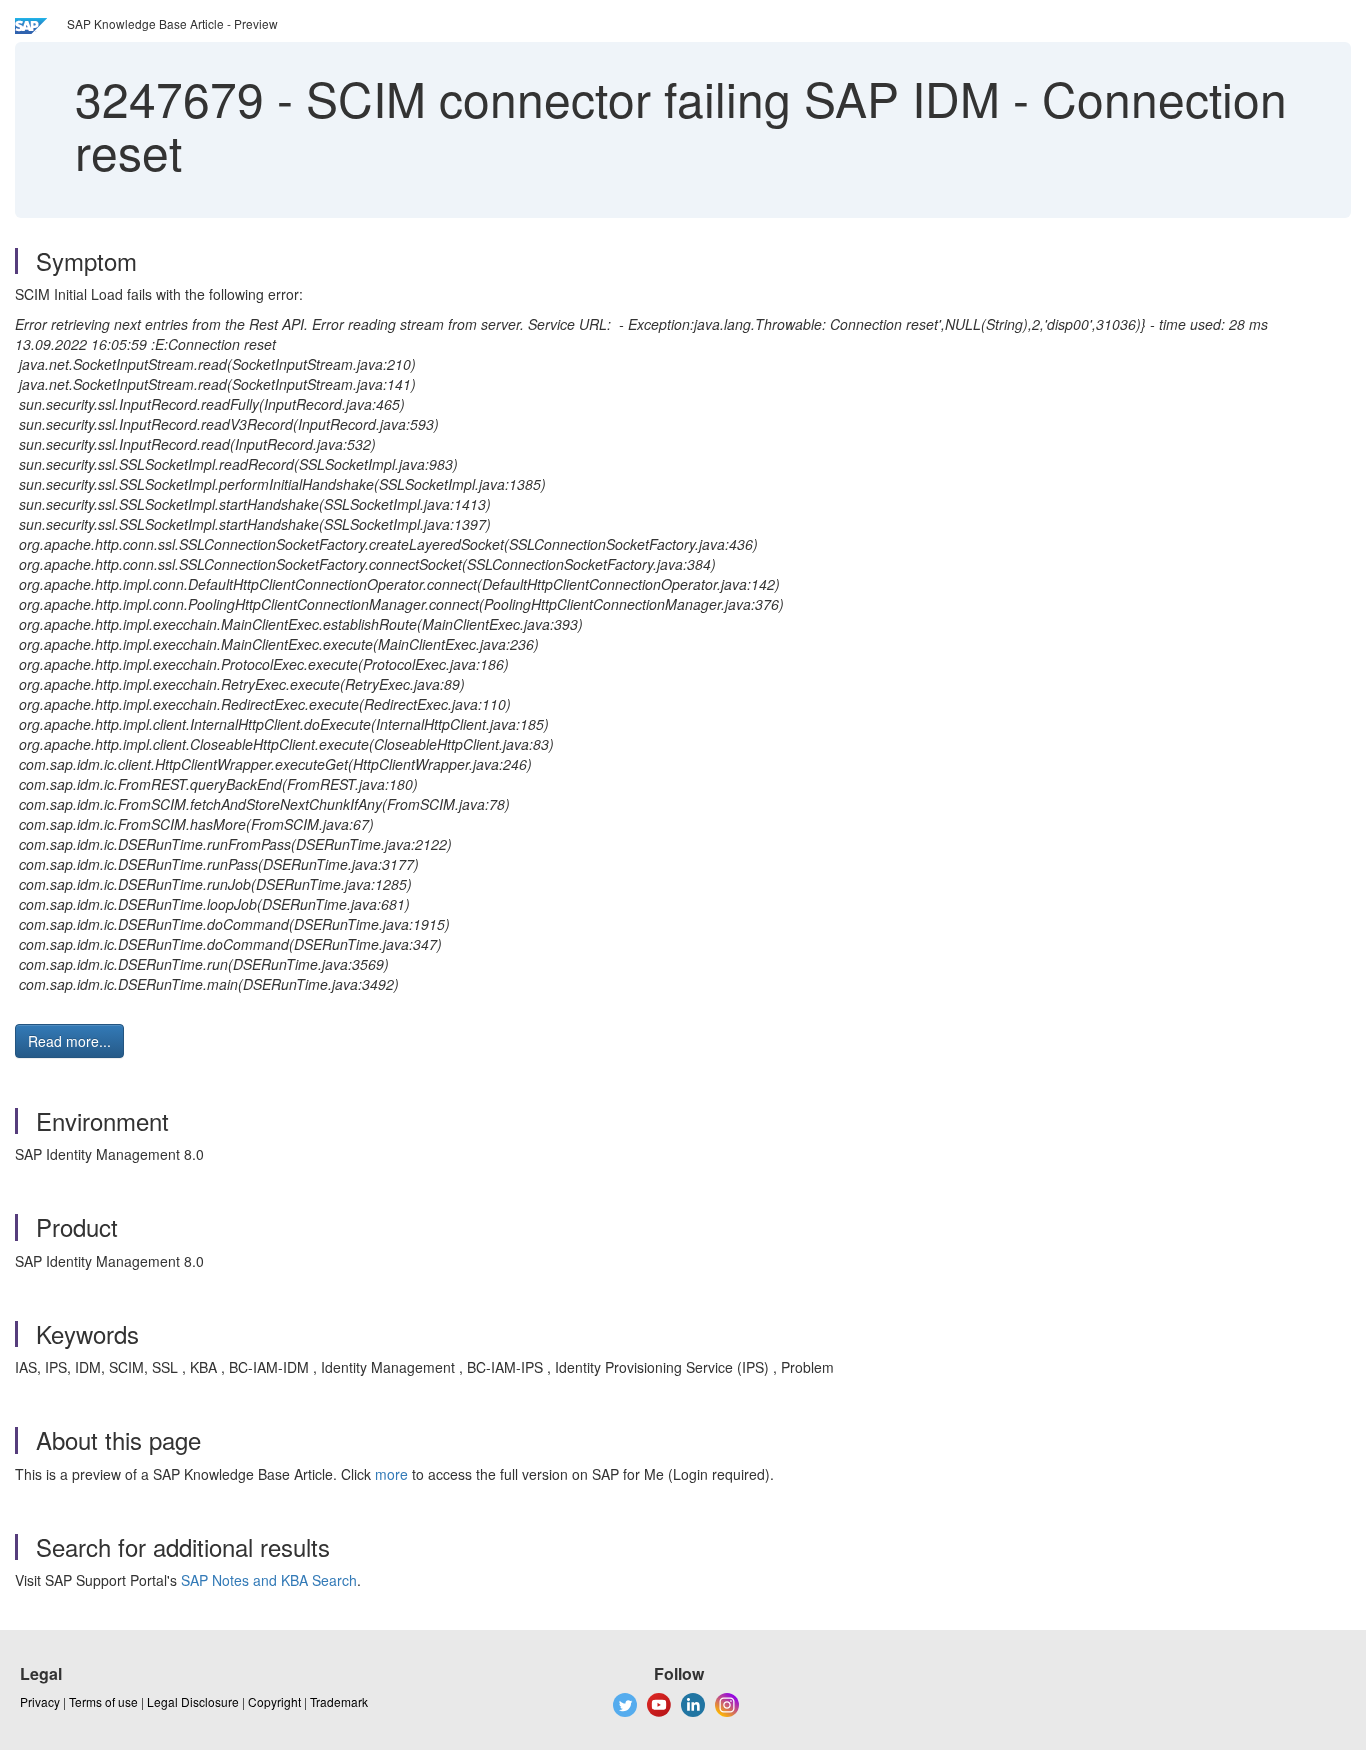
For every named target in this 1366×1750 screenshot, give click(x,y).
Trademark (339, 1701)
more (391, 1474)
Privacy (40, 1701)
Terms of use (103, 1701)
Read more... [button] (69, 1041)
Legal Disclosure (193, 1701)
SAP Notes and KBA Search (269, 1580)
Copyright (274, 1701)
